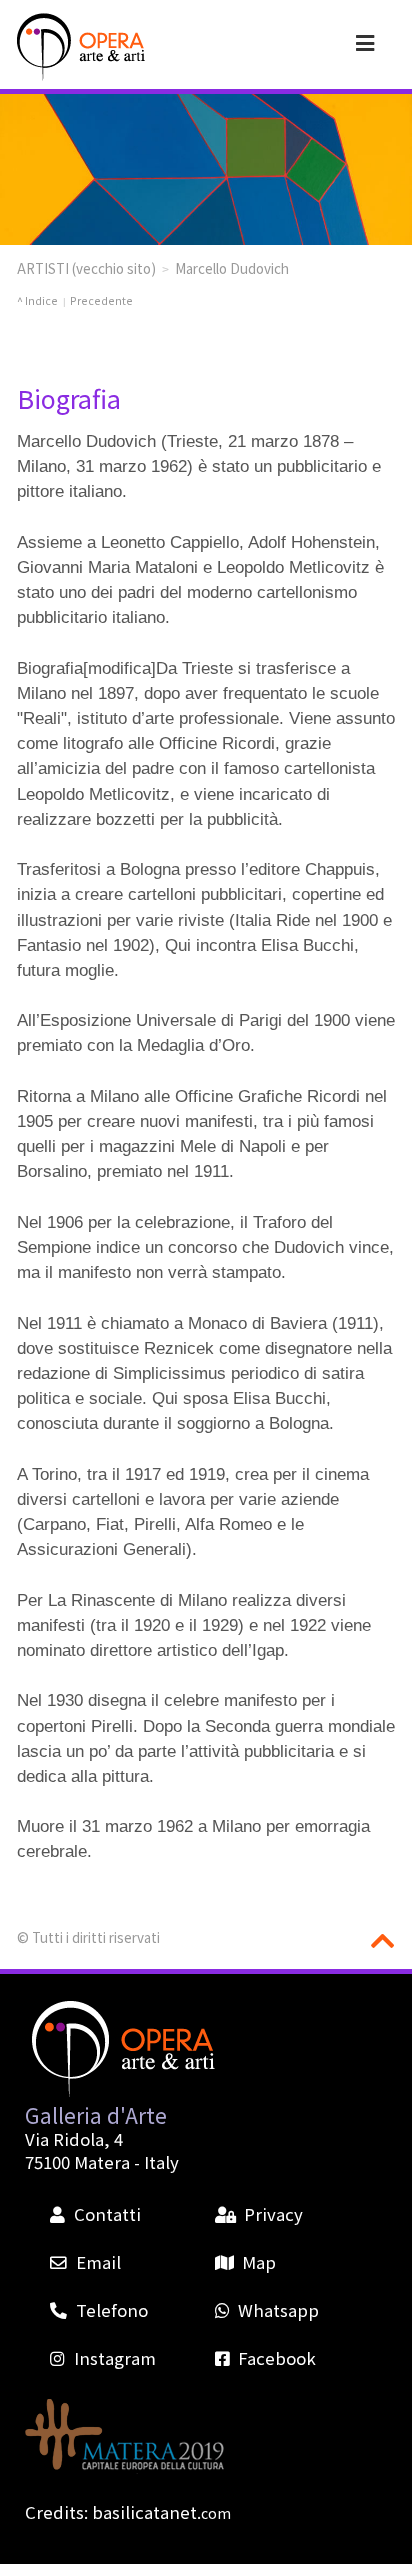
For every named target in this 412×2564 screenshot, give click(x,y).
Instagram (114, 2358)
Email (98, 2262)
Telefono (111, 2310)
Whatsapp (278, 2310)
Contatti (107, 2214)
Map (259, 2262)
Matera (102, 2162)
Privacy (273, 2214)
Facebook (277, 2358)
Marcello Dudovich (232, 268)
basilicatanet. (161, 2512)
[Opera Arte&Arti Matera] (78, 47)
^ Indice (37, 300)
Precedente (101, 300)
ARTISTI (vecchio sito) (86, 268)
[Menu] (365, 42)
